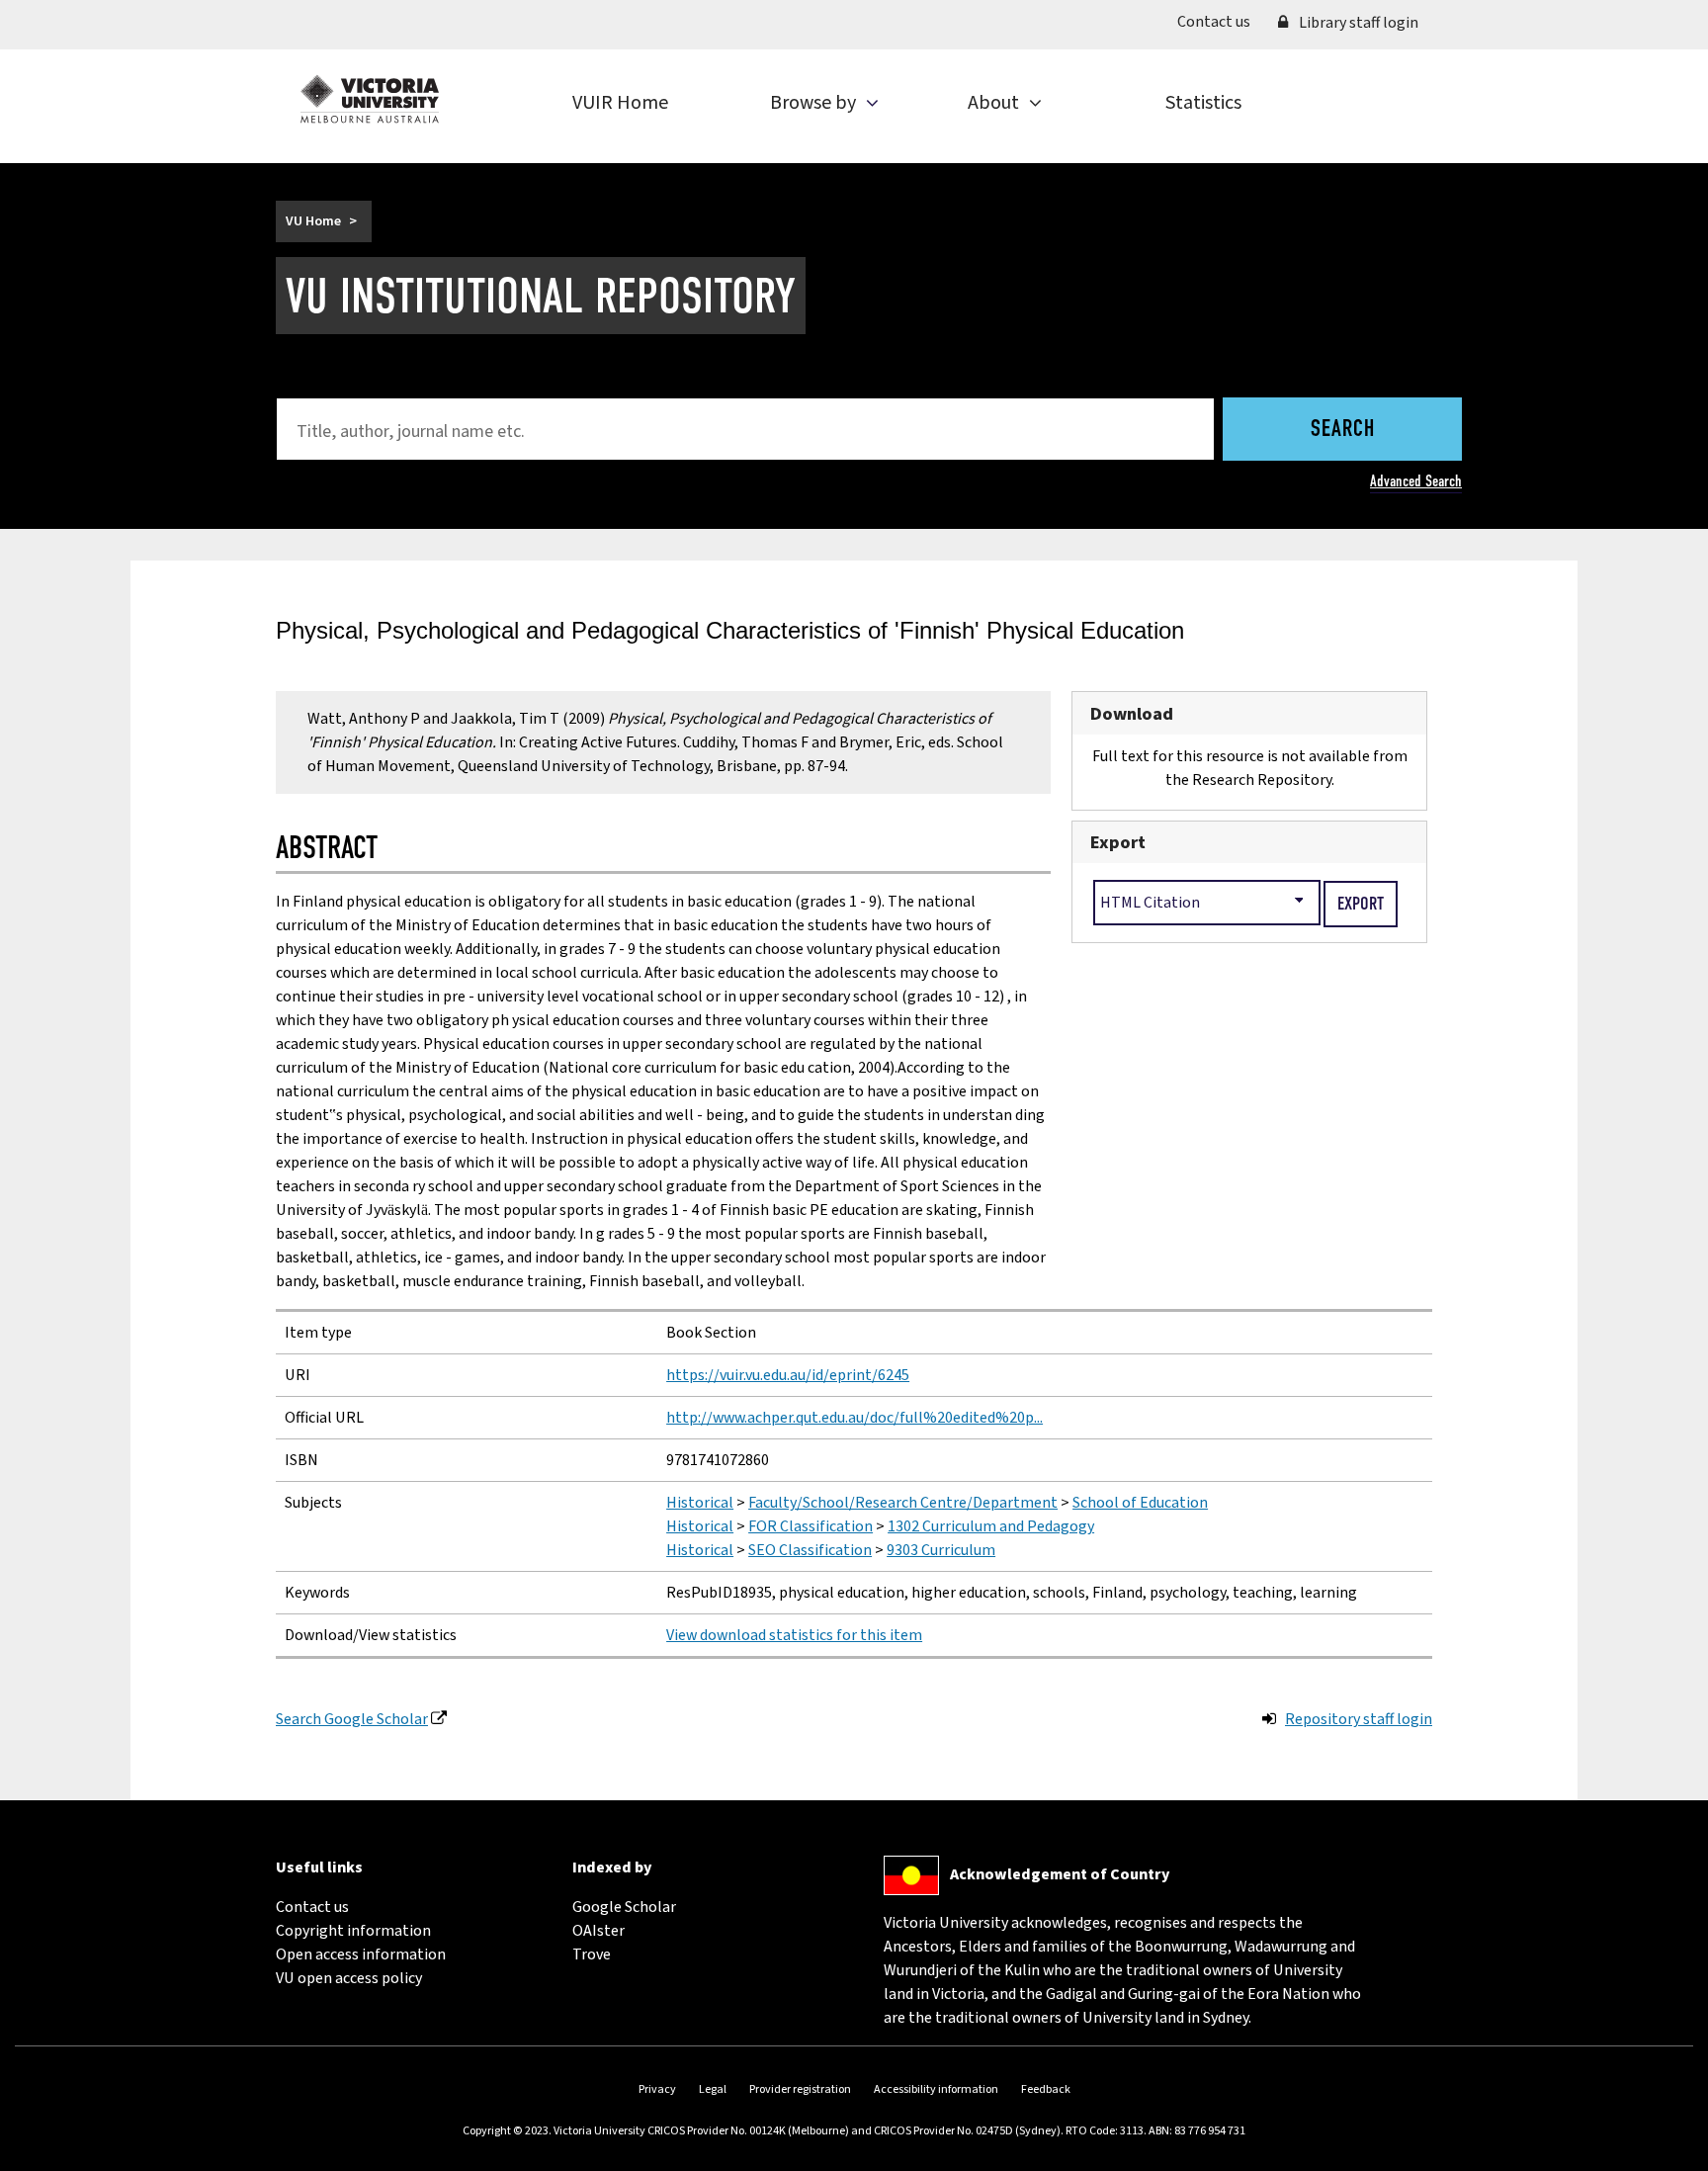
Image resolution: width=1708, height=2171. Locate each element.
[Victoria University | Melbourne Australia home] (370, 99)
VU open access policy (349, 1978)
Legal (713, 2089)
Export (1118, 842)
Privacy (657, 2089)
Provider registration (800, 2089)
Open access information (361, 1954)
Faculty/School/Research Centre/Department (903, 1503)
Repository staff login (1359, 1719)
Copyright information (353, 1931)
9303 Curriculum (941, 1550)
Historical (700, 1503)
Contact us (1221, 21)
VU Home (313, 221)
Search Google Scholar (352, 1719)
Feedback (1046, 2089)
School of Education (1140, 1503)
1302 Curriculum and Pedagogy (991, 1526)
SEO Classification (810, 1550)
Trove (592, 1954)
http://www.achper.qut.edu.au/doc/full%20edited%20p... (854, 1418)
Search (1343, 430)
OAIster (598, 1931)
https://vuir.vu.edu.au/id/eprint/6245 (788, 1375)
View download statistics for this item (794, 1635)
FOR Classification (811, 1526)
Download (1132, 714)
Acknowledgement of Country (1060, 1874)
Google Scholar (624, 1907)
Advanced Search (1416, 481)
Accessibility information (936, 2089)
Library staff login (1357, 23)
